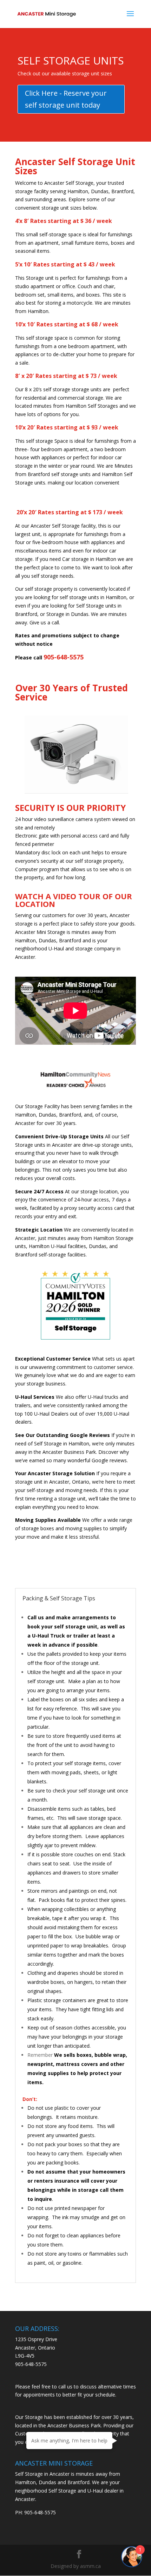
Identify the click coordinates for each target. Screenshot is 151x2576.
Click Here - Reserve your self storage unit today (66, 99)
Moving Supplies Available (48, 1520)
